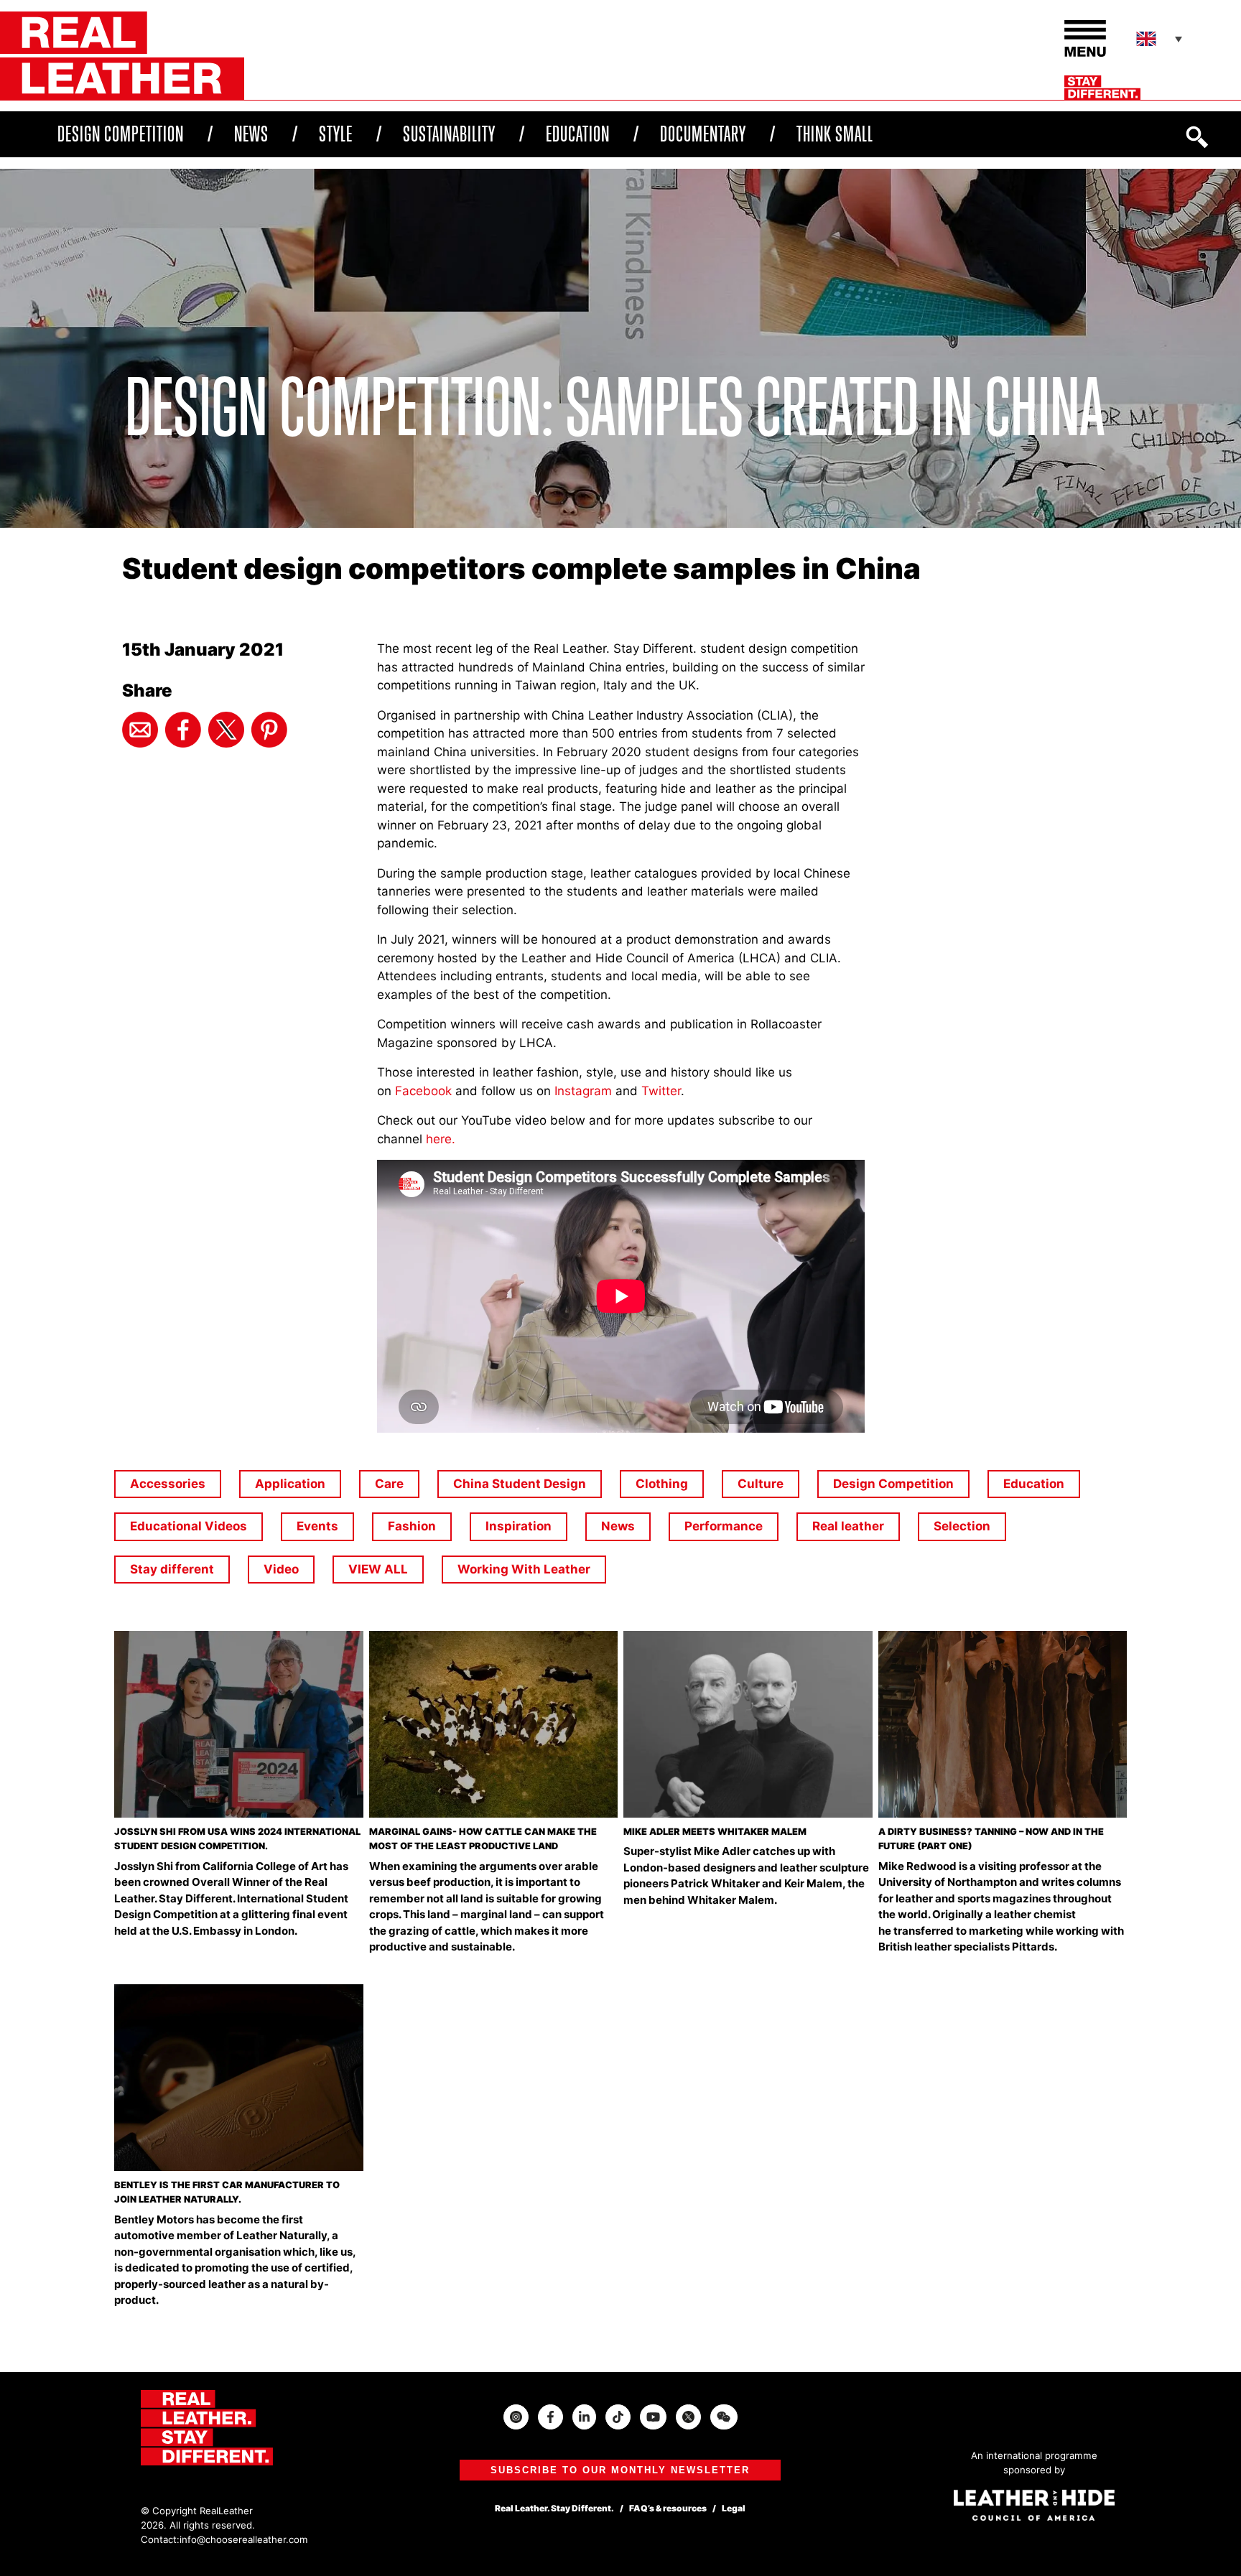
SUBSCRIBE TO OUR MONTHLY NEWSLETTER (620, 2470)
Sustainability (449, 134)
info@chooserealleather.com (244, 2539)
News (251, 134)
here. (441, 1139)
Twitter (661, 1091)
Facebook (425, 1091)
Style (336, 134)
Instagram (583, 1091)
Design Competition (121, 134)
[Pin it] (269, 730)
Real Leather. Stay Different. (554, 2508)
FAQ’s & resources (668, 2508)
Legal (734, 2508)
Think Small (835, 134)
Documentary (703, 134)
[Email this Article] (140, 730)
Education (578, 134)
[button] (1161, 39)
